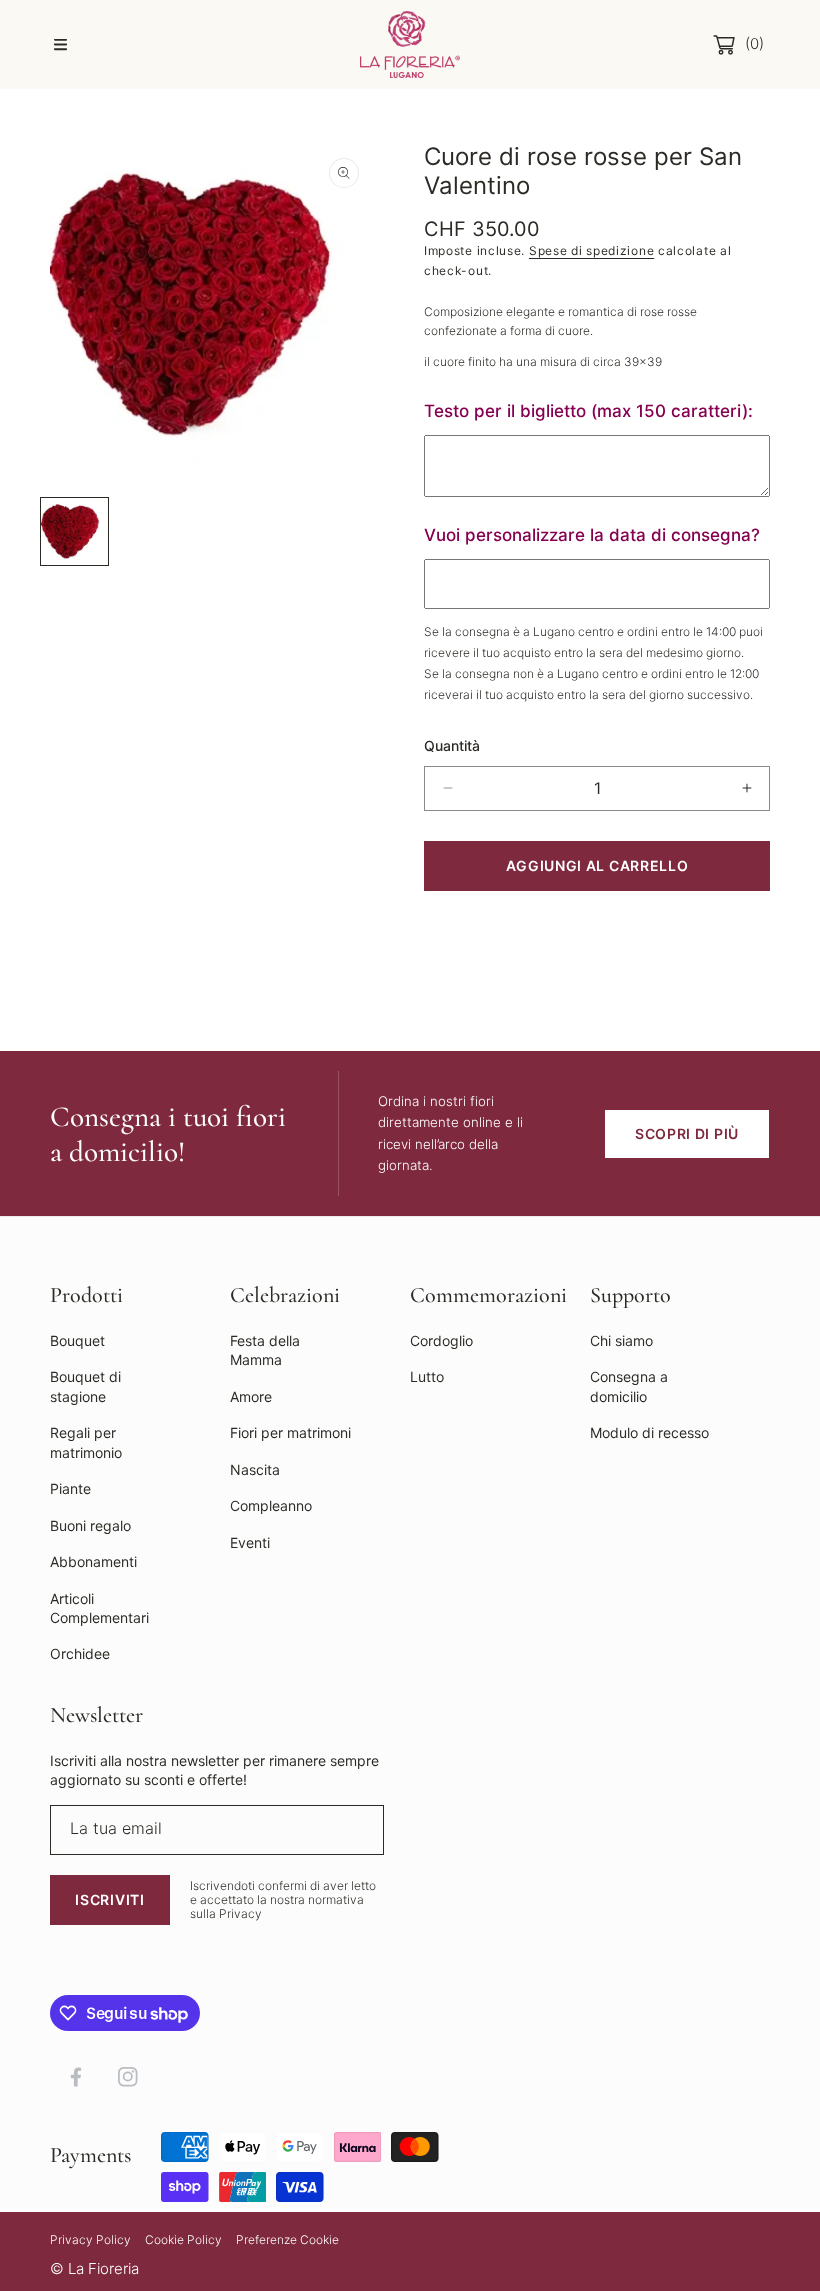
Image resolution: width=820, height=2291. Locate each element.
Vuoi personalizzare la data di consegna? (592, 535)
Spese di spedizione (591, 250)
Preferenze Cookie (287, 2239)
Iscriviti (109, 1899)
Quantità (452, 745)
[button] (60, 45)
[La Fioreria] (410, 44)
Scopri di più (687, 1133)
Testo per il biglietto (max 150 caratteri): (588, 411)
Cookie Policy (183, 2239)
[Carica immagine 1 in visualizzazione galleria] (74, 531)
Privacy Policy (90, 2239)
